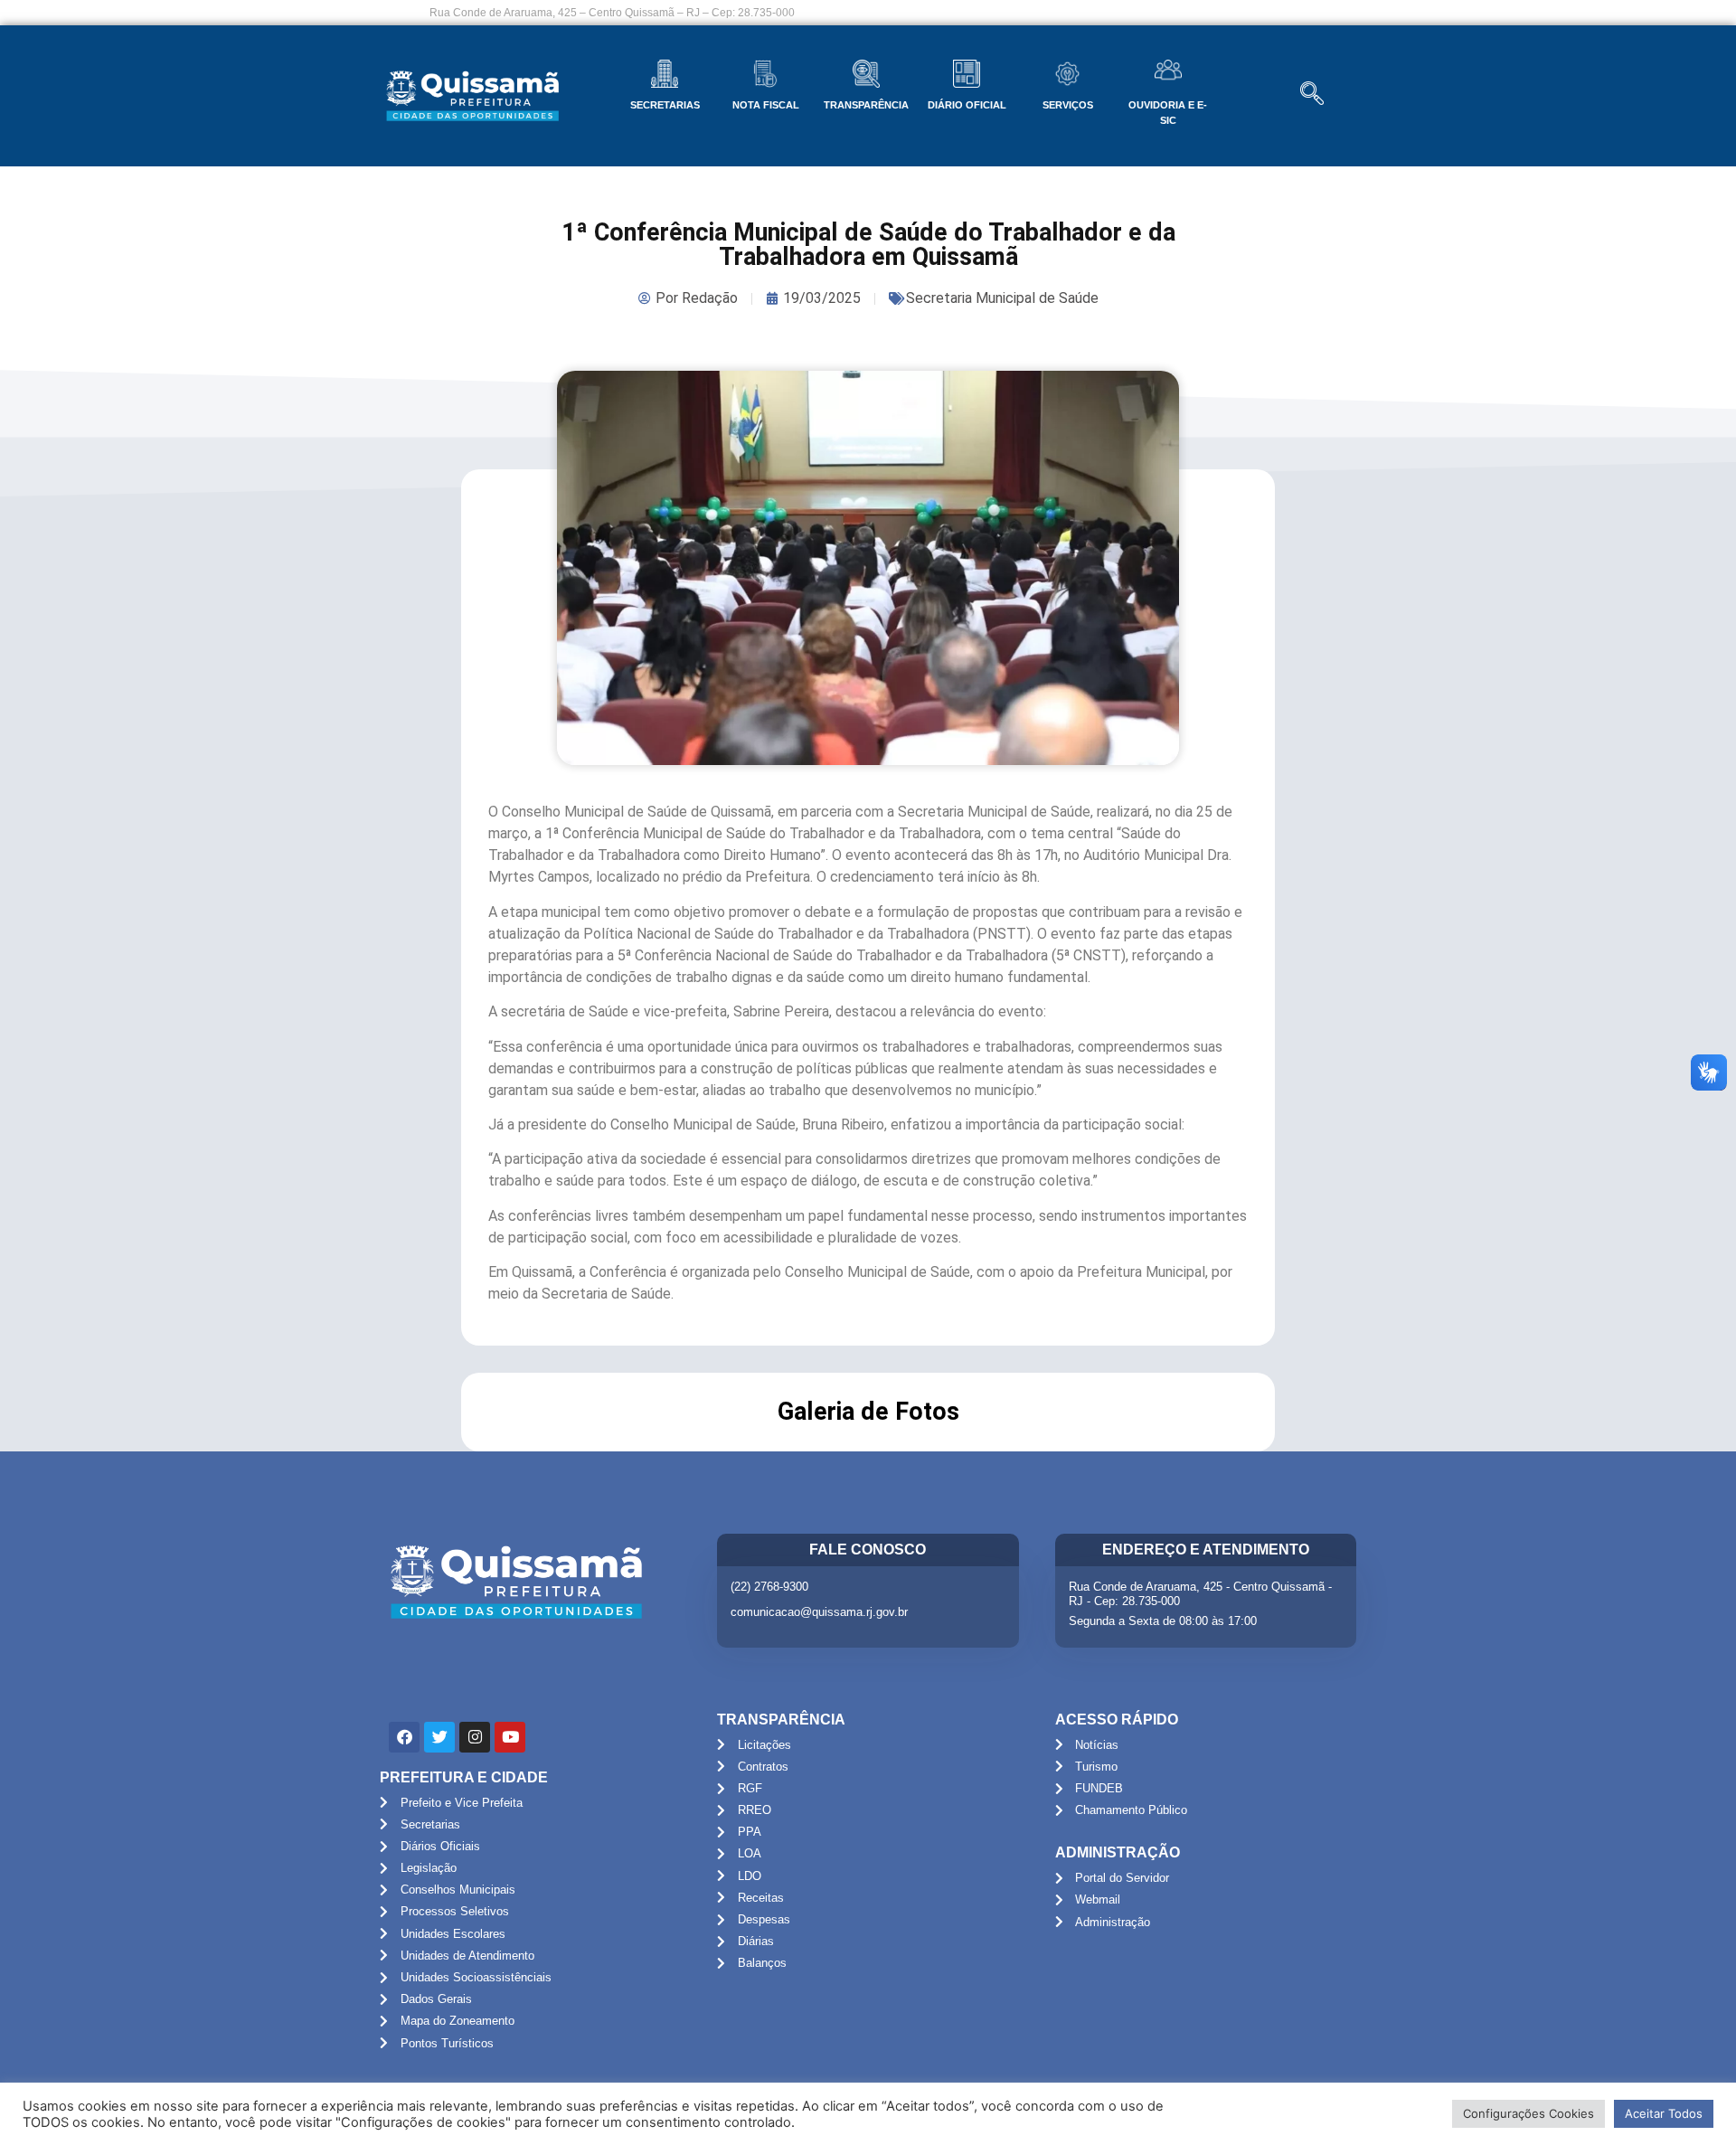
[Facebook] (404, 1737)
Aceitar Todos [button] (1664, 2113)
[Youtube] (510, 1737)
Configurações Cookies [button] (1528, 2113)
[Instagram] (475, 1737)
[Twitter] (439, 1737)
